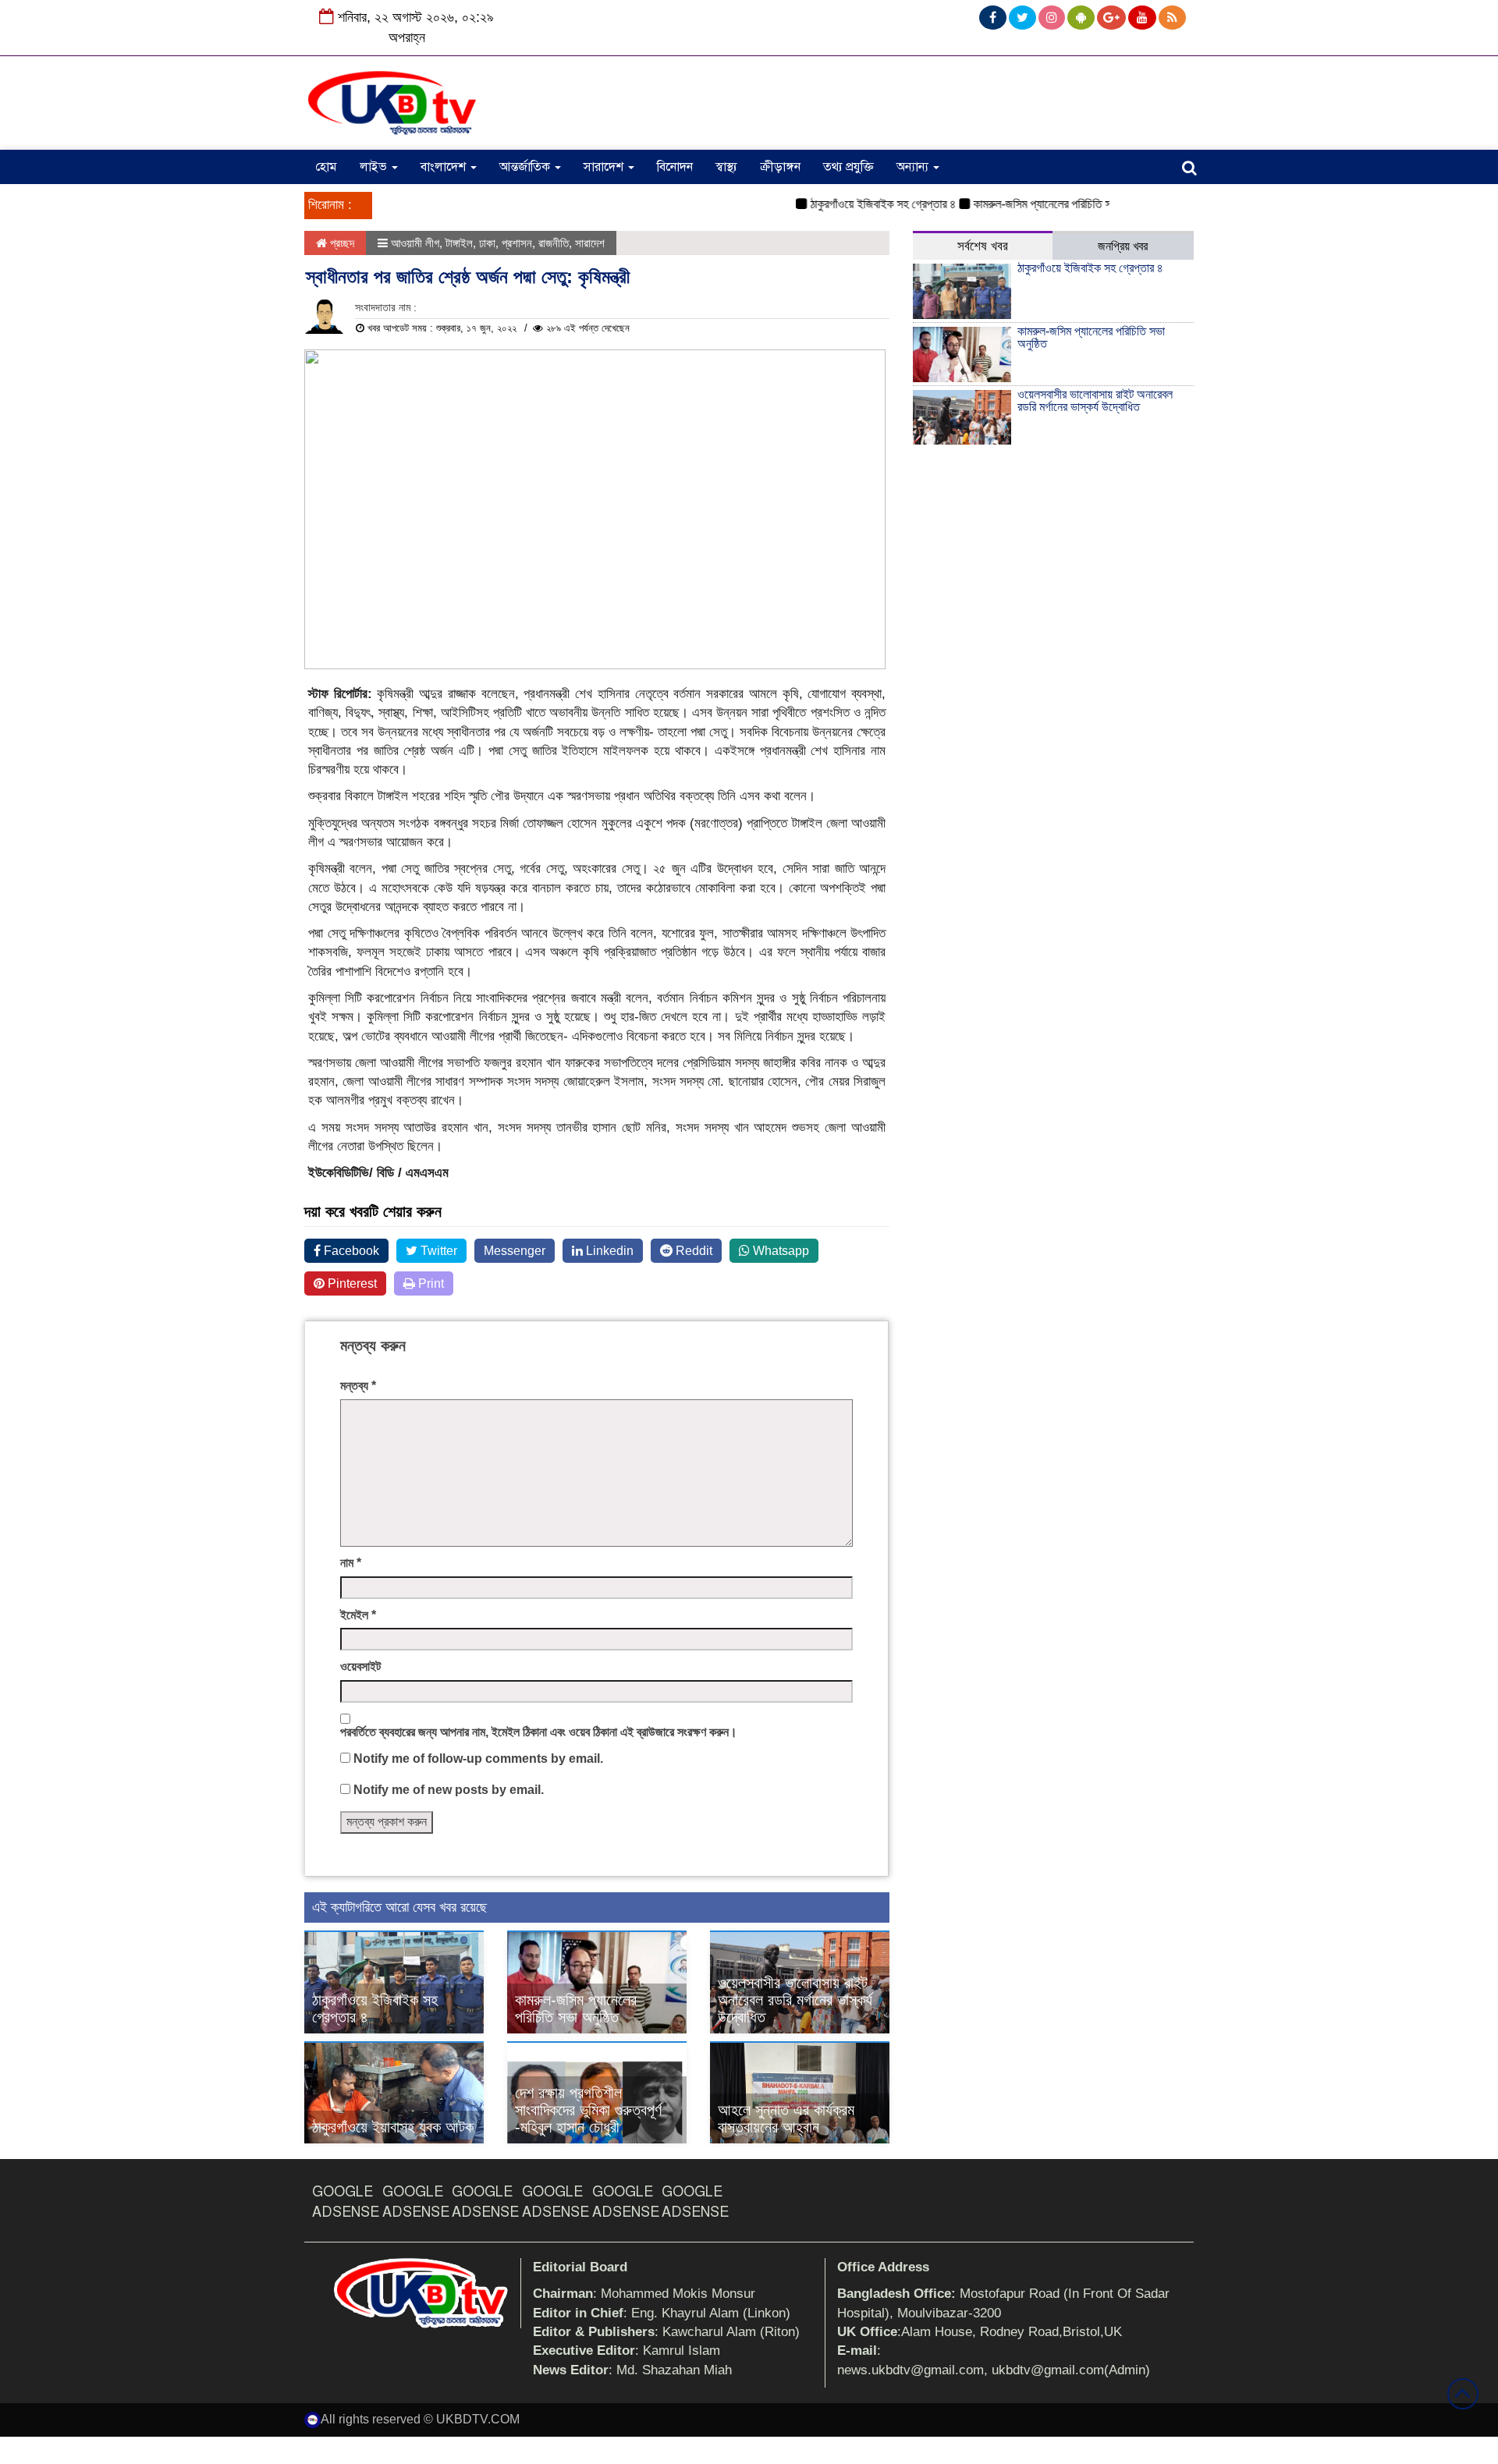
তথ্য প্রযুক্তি (848, 167)
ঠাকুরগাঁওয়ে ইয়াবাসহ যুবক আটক (393, 2127)
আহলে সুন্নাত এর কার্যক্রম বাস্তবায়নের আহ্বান (786, 2118)
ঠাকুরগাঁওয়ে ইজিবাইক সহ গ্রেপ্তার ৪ (852, 204)
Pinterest (351, 1283)
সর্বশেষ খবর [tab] (983, 246)
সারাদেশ (605, 167)
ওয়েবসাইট (360, 1666)
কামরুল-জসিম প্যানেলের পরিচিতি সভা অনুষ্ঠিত (1033, 204)
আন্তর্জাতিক (526, 167)
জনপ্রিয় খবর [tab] (1123, 246)
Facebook (350, 1251)
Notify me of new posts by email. (449, 1790)
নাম (351, 1563)
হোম (326, 167)
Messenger (515, 1251)
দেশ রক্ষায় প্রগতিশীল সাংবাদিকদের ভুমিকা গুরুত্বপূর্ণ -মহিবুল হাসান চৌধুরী (588, 2110)
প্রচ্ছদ (341, 243)
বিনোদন (675, 167)
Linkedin (608, 1251)
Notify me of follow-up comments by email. (478, 1758)
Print (430, 1283)
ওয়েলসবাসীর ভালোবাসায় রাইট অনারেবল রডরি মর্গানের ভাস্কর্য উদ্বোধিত (795, 2000)
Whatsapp (779, 1251)
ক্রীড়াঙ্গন (780, 167)
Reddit (692, 1251)
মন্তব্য (358, 1386)
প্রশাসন (517, 243)
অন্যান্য (914, 167)
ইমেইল (358, 1615)
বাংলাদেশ (445, 167)
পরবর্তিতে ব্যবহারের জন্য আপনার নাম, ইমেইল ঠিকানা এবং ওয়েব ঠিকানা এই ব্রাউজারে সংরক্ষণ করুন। (539, 1732)
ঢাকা (487, 243)
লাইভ (375, 167)
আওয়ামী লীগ (415, 243)
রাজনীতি (554, 243)
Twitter (437, 1251)
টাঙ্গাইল (459, 243)
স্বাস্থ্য (726, 167)
